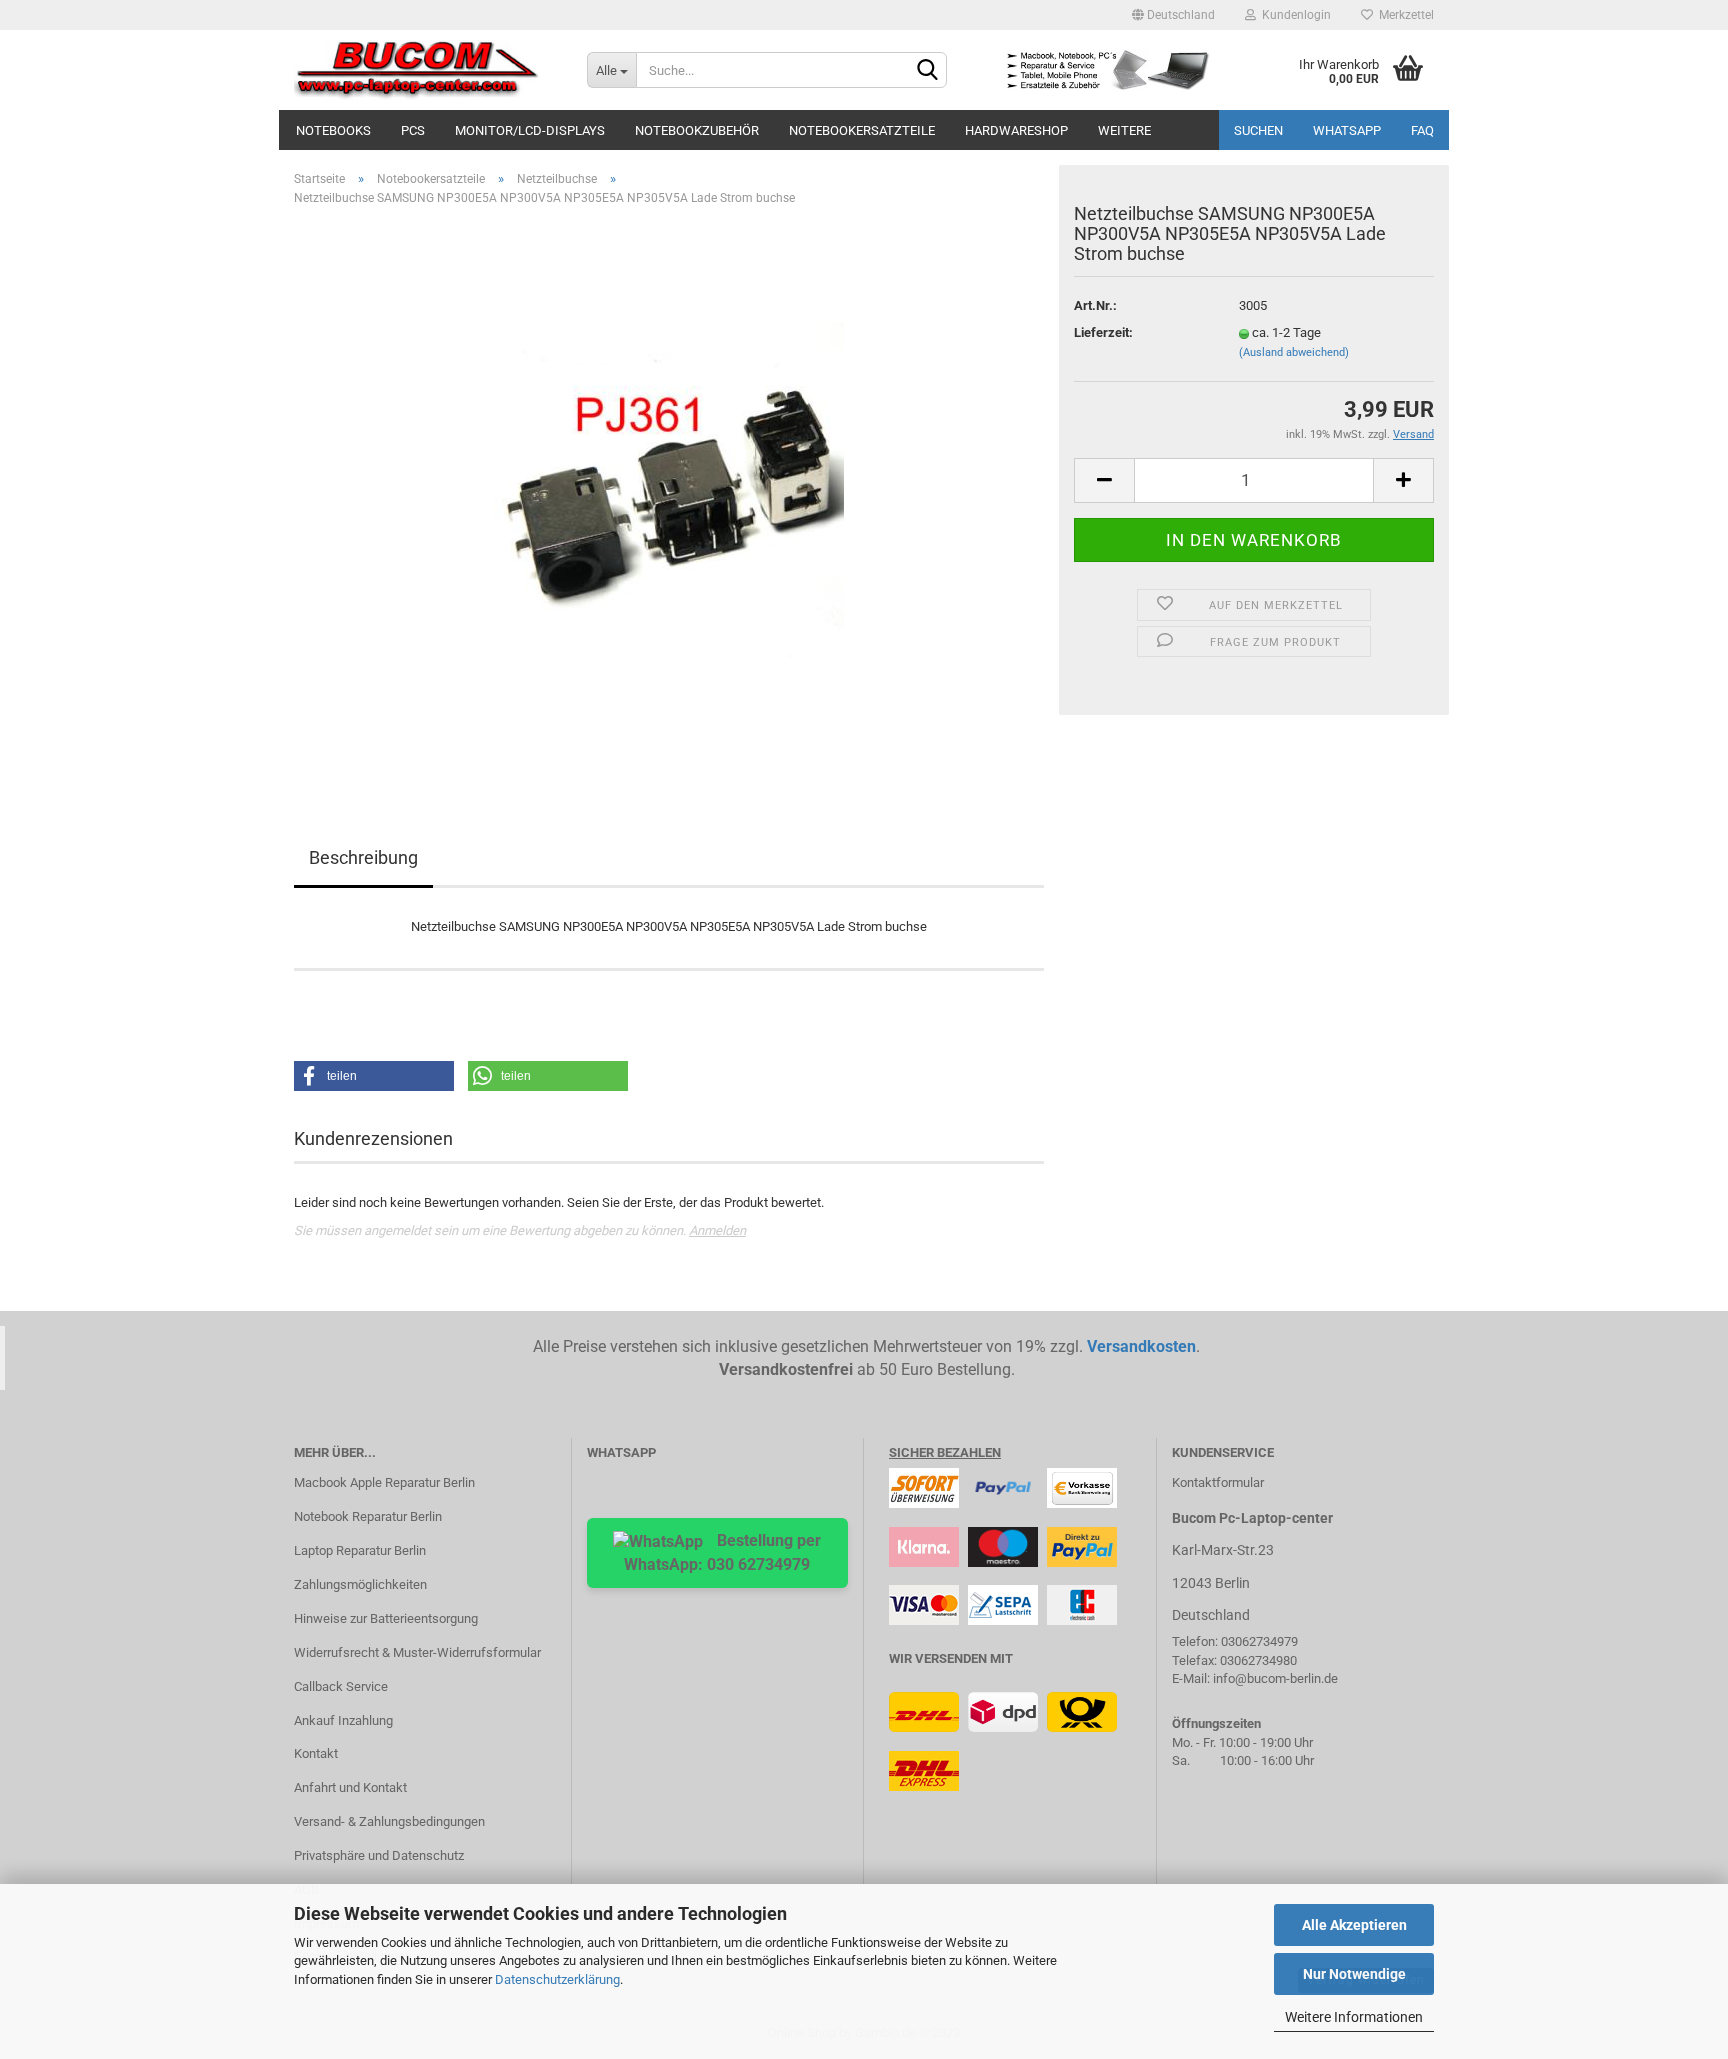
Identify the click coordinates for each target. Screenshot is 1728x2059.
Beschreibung (363, 857)
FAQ (1422, 130)
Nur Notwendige (1354, 1974)
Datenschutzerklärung (557, 1979)
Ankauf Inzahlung (343, 1720)
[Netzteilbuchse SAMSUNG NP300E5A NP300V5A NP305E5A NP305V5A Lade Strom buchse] (669, 496)
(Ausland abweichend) (1294, 352)
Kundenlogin (1293, 15)
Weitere (1124, 130)
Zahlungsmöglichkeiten (360, 1584)
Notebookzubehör (697, 130)
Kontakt (316, 1753)
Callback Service (341, 1686)
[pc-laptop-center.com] (425, 70)
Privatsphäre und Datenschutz (379, 1855)
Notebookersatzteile (862, 130)
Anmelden (717, 1230)
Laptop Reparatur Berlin (360, 1550)
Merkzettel (1403, 15)
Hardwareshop (1016, 130)
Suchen (1258, 130)
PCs (413, 130)
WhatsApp (1347, 130)
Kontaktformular (1218, 1482)
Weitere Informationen (1354, 2017)
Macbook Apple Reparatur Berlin (384, 1482)
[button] (374, 1076)
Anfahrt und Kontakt (350, 1787)
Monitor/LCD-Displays (530, 130)
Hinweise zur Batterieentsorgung (386, 1618)
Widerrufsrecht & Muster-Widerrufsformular (417, 1652)
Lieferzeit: (1103, 332)
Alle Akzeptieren (1354, 1925)
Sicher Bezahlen (945, 1452)
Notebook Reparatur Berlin (368, 1516)
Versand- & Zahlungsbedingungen (389, 1821)
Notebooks (333, 130)
